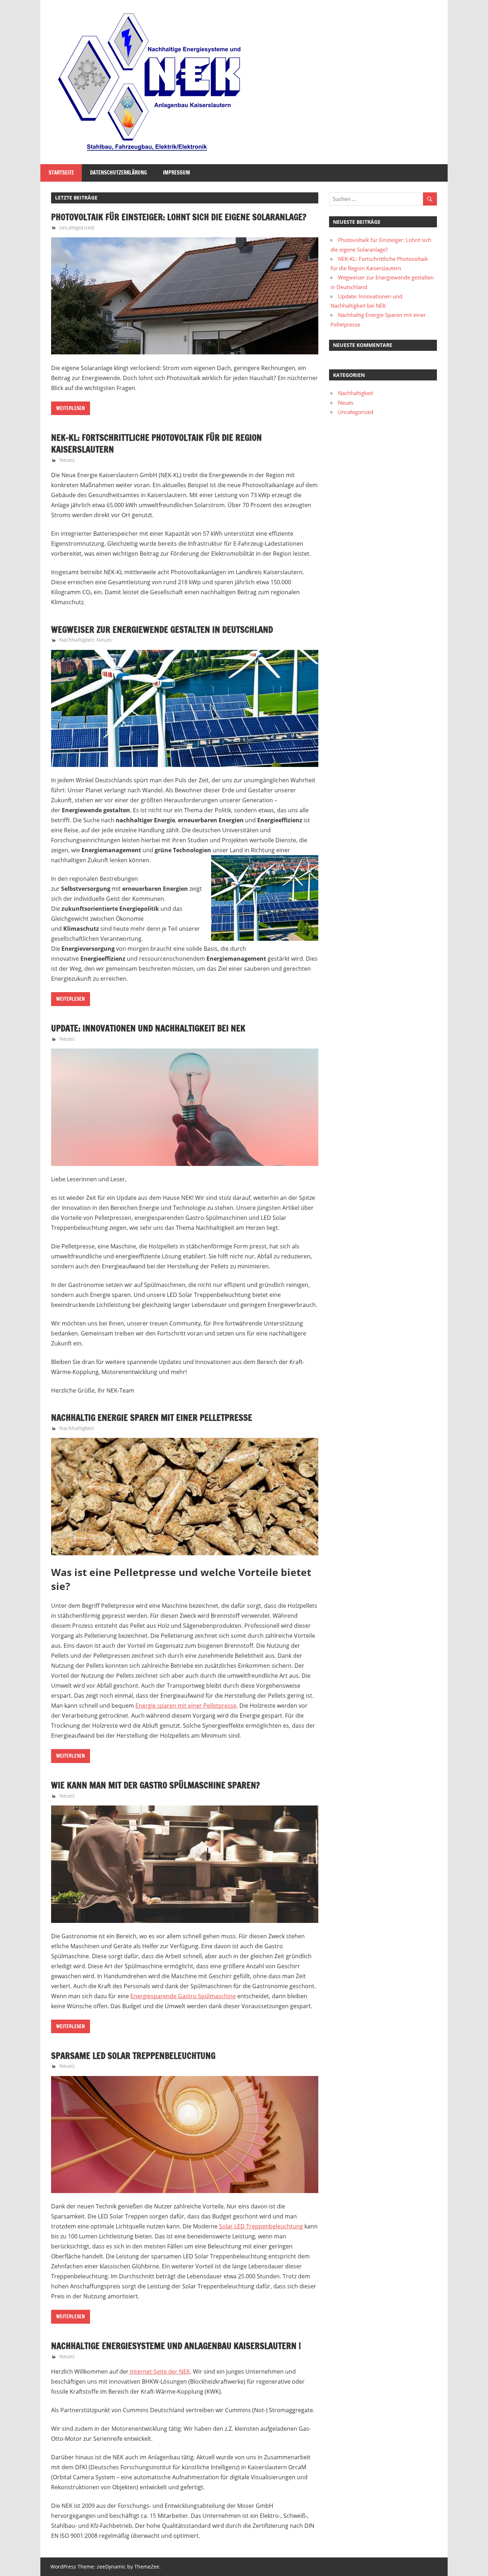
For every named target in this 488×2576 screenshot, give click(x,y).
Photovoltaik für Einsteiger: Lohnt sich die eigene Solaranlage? (179, 217)
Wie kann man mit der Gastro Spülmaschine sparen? (155, 1785)
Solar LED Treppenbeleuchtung (261, 2226)
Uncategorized (77, 228)
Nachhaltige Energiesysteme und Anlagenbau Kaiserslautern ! (176, 2346)
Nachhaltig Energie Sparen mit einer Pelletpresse (152, 1418)
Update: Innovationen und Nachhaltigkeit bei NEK (148, 1028)
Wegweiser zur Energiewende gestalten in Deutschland (162, 630)
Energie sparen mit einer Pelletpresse (186, 1706)
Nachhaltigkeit (77, 640)
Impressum (176, 173)
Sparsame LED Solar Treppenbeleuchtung (133, 2056)
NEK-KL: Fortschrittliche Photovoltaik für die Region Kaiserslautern (156, 444)
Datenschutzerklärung (118, 173)
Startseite (61, 173)
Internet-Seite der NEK (159, 2372)
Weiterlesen (71, 408)
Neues (67, 460)
